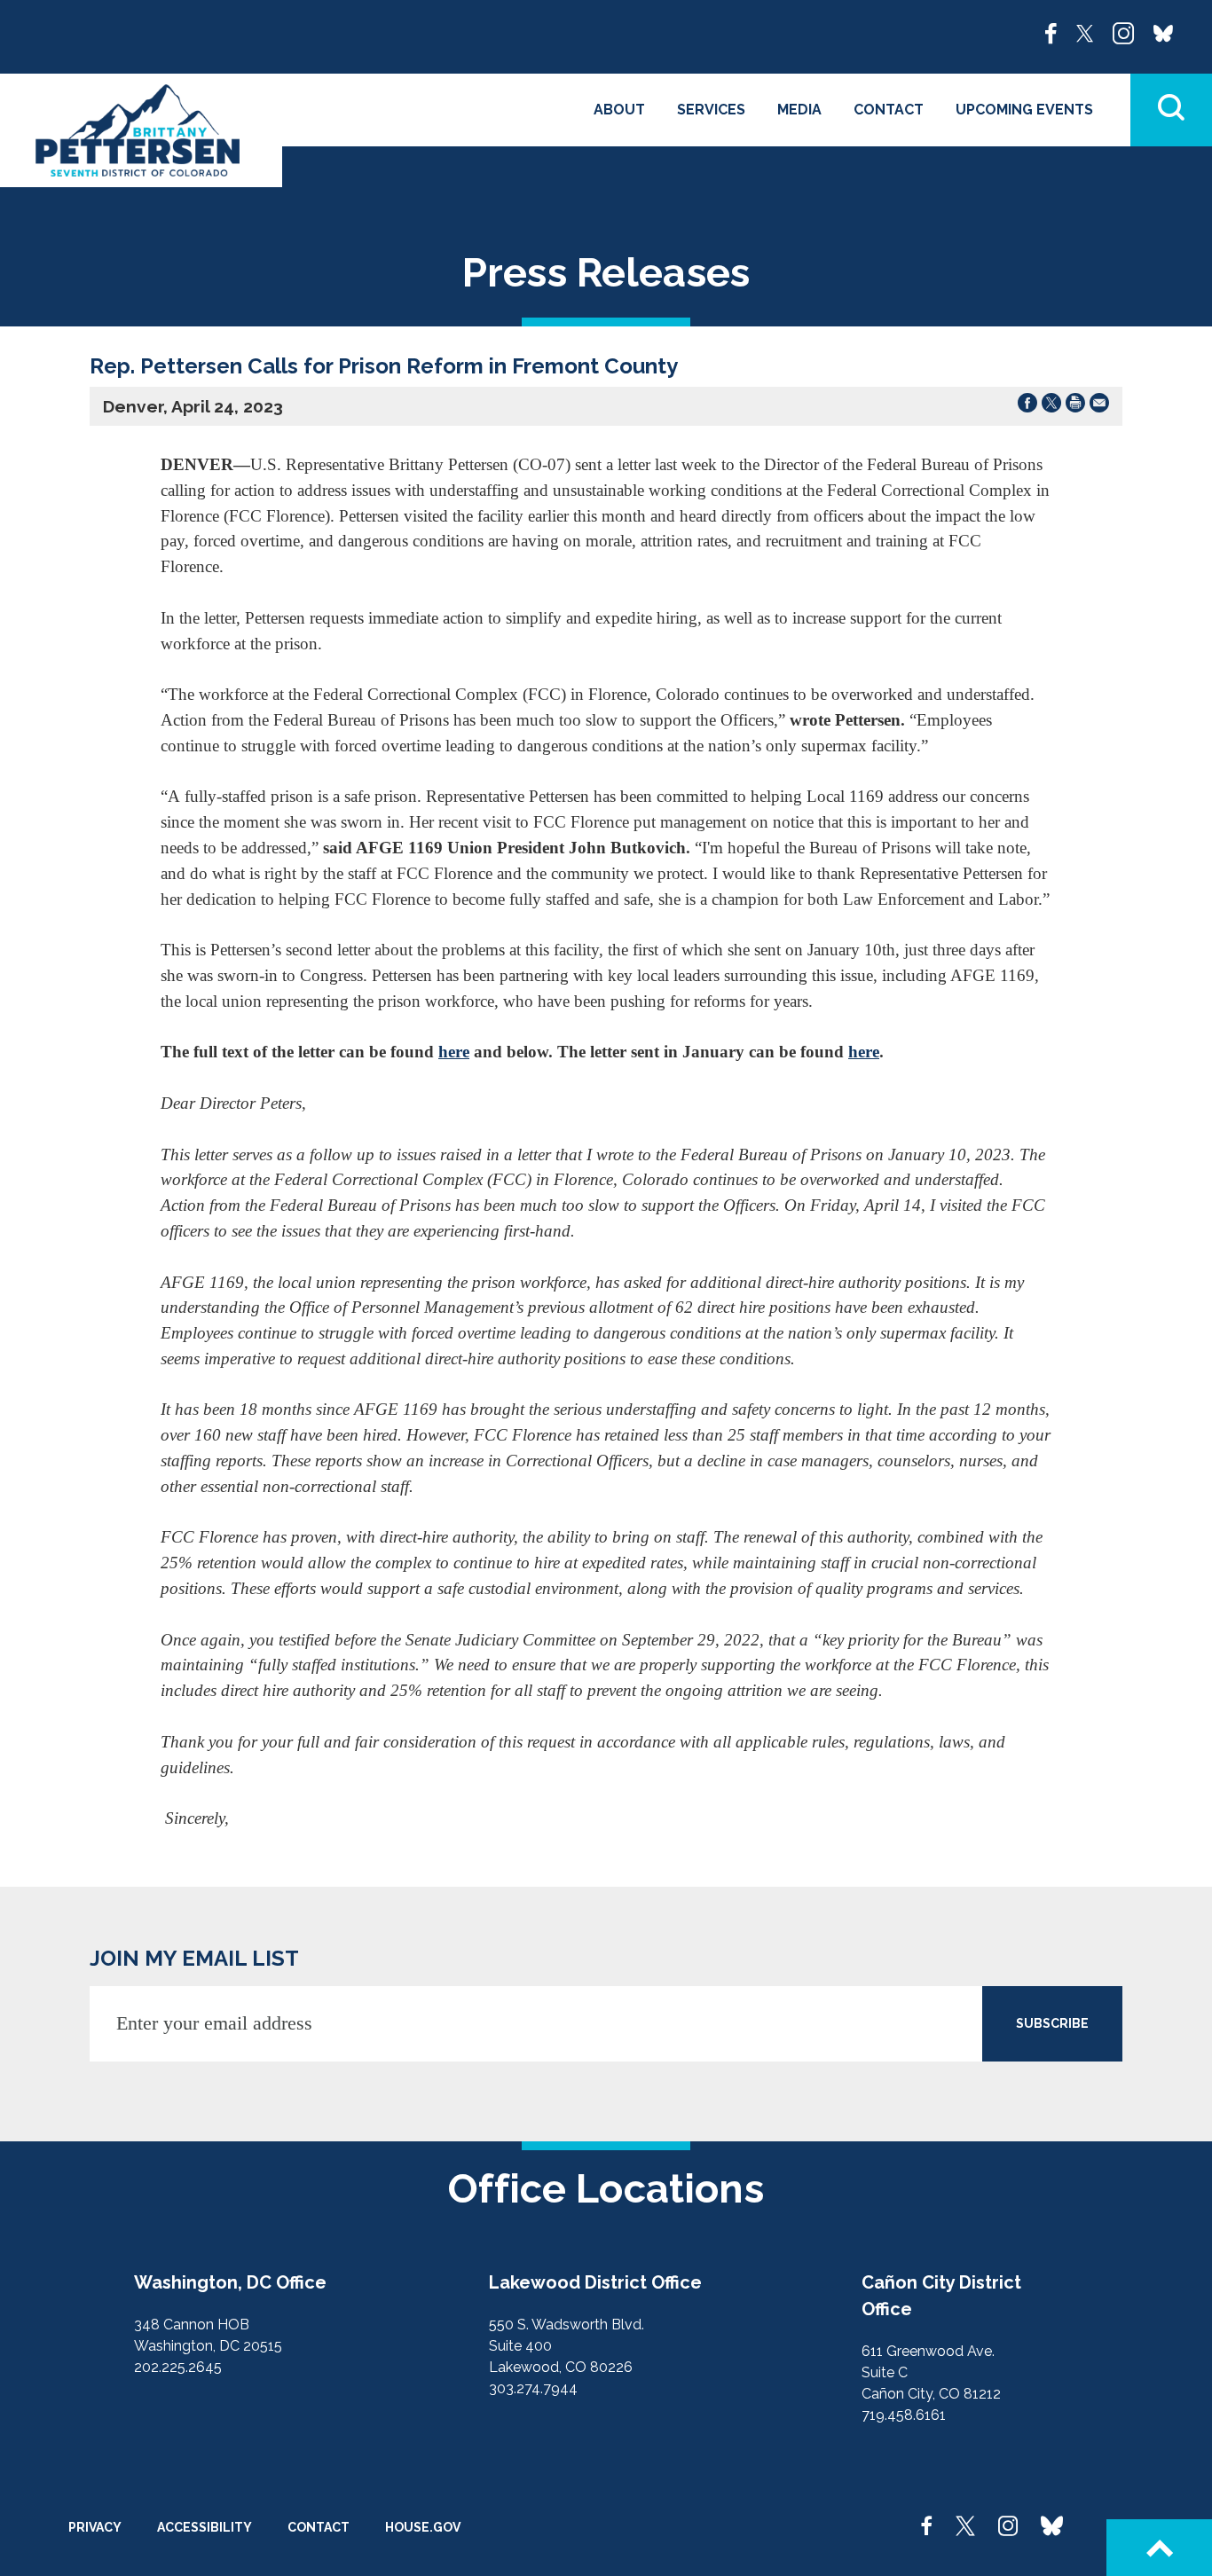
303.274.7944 (533, 2388)
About (619, 110)
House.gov (423, 2527)
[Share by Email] (1099, 406)
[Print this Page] (1075, 406)
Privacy (95, 2527)
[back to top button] (1159, 2548)
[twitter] (1085, 32)
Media (799, 110)
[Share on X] (1051, 406)
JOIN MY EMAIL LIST (194, 1958)
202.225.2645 (178, 2367)
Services (711, 110)
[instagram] (1123, 32)
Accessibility (205, 2527)
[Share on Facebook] (1027, 406)
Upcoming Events (1024, 110)
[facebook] (1051, 32)
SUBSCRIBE (1052, 2023)
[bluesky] (1163, 32)
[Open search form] (1171, 110)
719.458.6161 (904, 2415)
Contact (889, 110)
